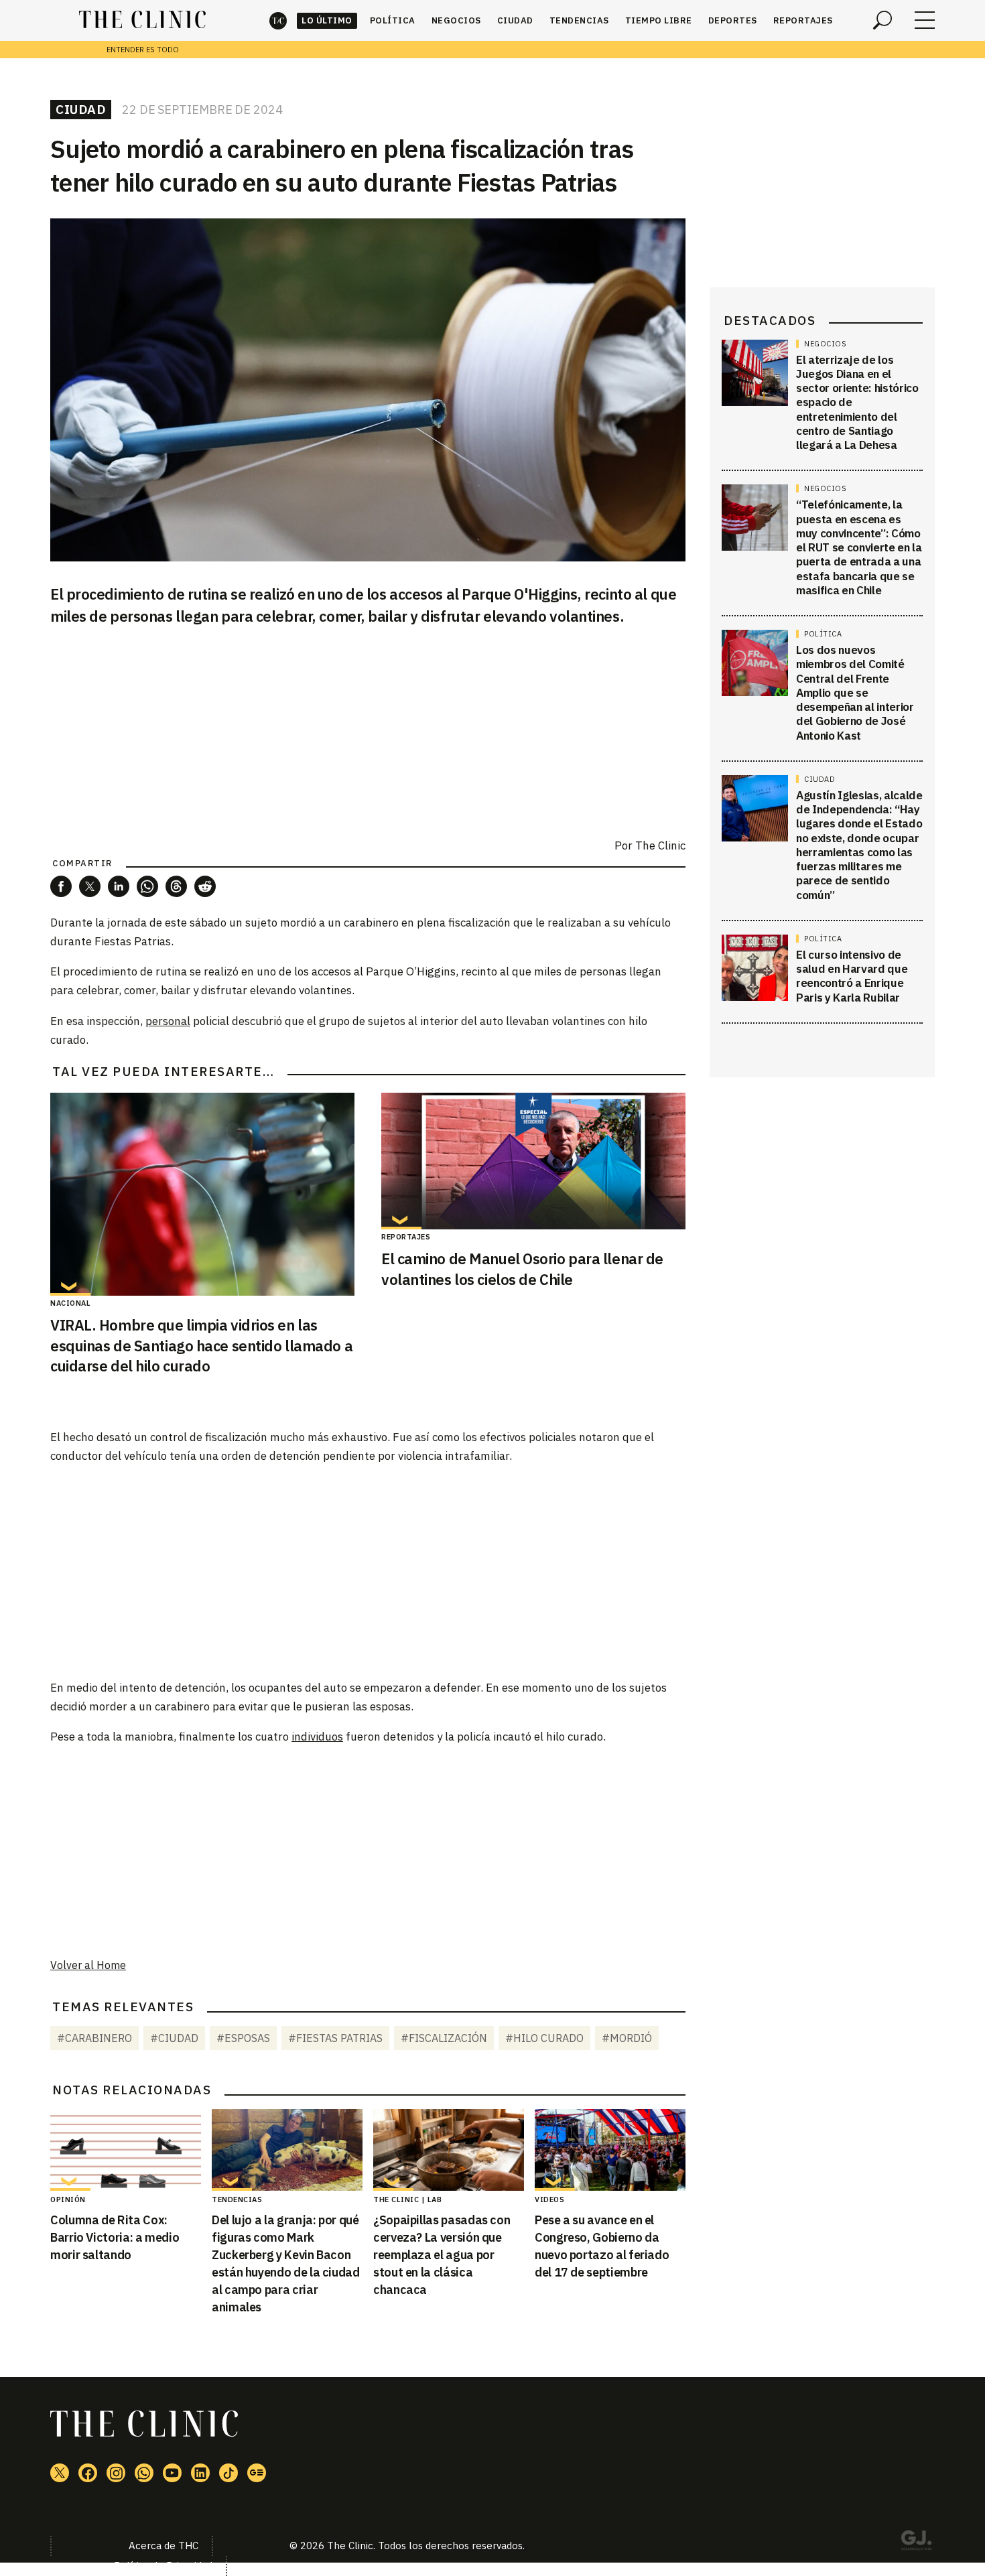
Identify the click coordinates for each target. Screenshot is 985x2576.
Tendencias (579, 20)
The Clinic (278, 20)
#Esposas (243, 2038)
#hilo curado (544, 2038)
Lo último (327, 20)
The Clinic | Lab (407, 2199)
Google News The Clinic (257, 2473)
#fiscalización (444, 2038)
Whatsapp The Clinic (144, 2473)
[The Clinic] (142, 20)
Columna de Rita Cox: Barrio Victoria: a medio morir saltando (115, 2237)
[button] (61, 886)
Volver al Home (88, 1965)
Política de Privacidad (163, 2566)
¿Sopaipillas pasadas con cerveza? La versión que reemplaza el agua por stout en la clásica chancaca (442, 2255)
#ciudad (174, 2038)
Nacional (70, 1303)
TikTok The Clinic (228, 2473)
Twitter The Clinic (60, 2473)
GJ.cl (916, 2543)
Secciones (925, 20)
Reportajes (803, 20)
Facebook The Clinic (88, 2473)
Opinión (68, 2199)
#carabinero (94, 2038)
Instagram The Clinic (116, 2473)
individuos (317, 1737)
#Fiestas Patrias (335, 2038)
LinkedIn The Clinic (200, 2473)
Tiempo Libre (659, 20)
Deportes (733, 20)
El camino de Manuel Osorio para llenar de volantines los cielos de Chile (522, 1269)
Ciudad (515, 20)
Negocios (456, 20)
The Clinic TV (172, 2473)
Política (393, 20)
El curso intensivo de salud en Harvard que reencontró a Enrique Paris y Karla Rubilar (852, 976)
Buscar (882, 20)
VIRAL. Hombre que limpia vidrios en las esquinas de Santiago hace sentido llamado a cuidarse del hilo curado (201, 1346)
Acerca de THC (163, 2546)
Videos (549, 2199)
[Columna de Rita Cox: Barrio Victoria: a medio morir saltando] (126, 2150)
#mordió (627, 2038)
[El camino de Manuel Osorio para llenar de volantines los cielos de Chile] (533, 1161)
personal (168, 1021)
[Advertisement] (368, 1571)
